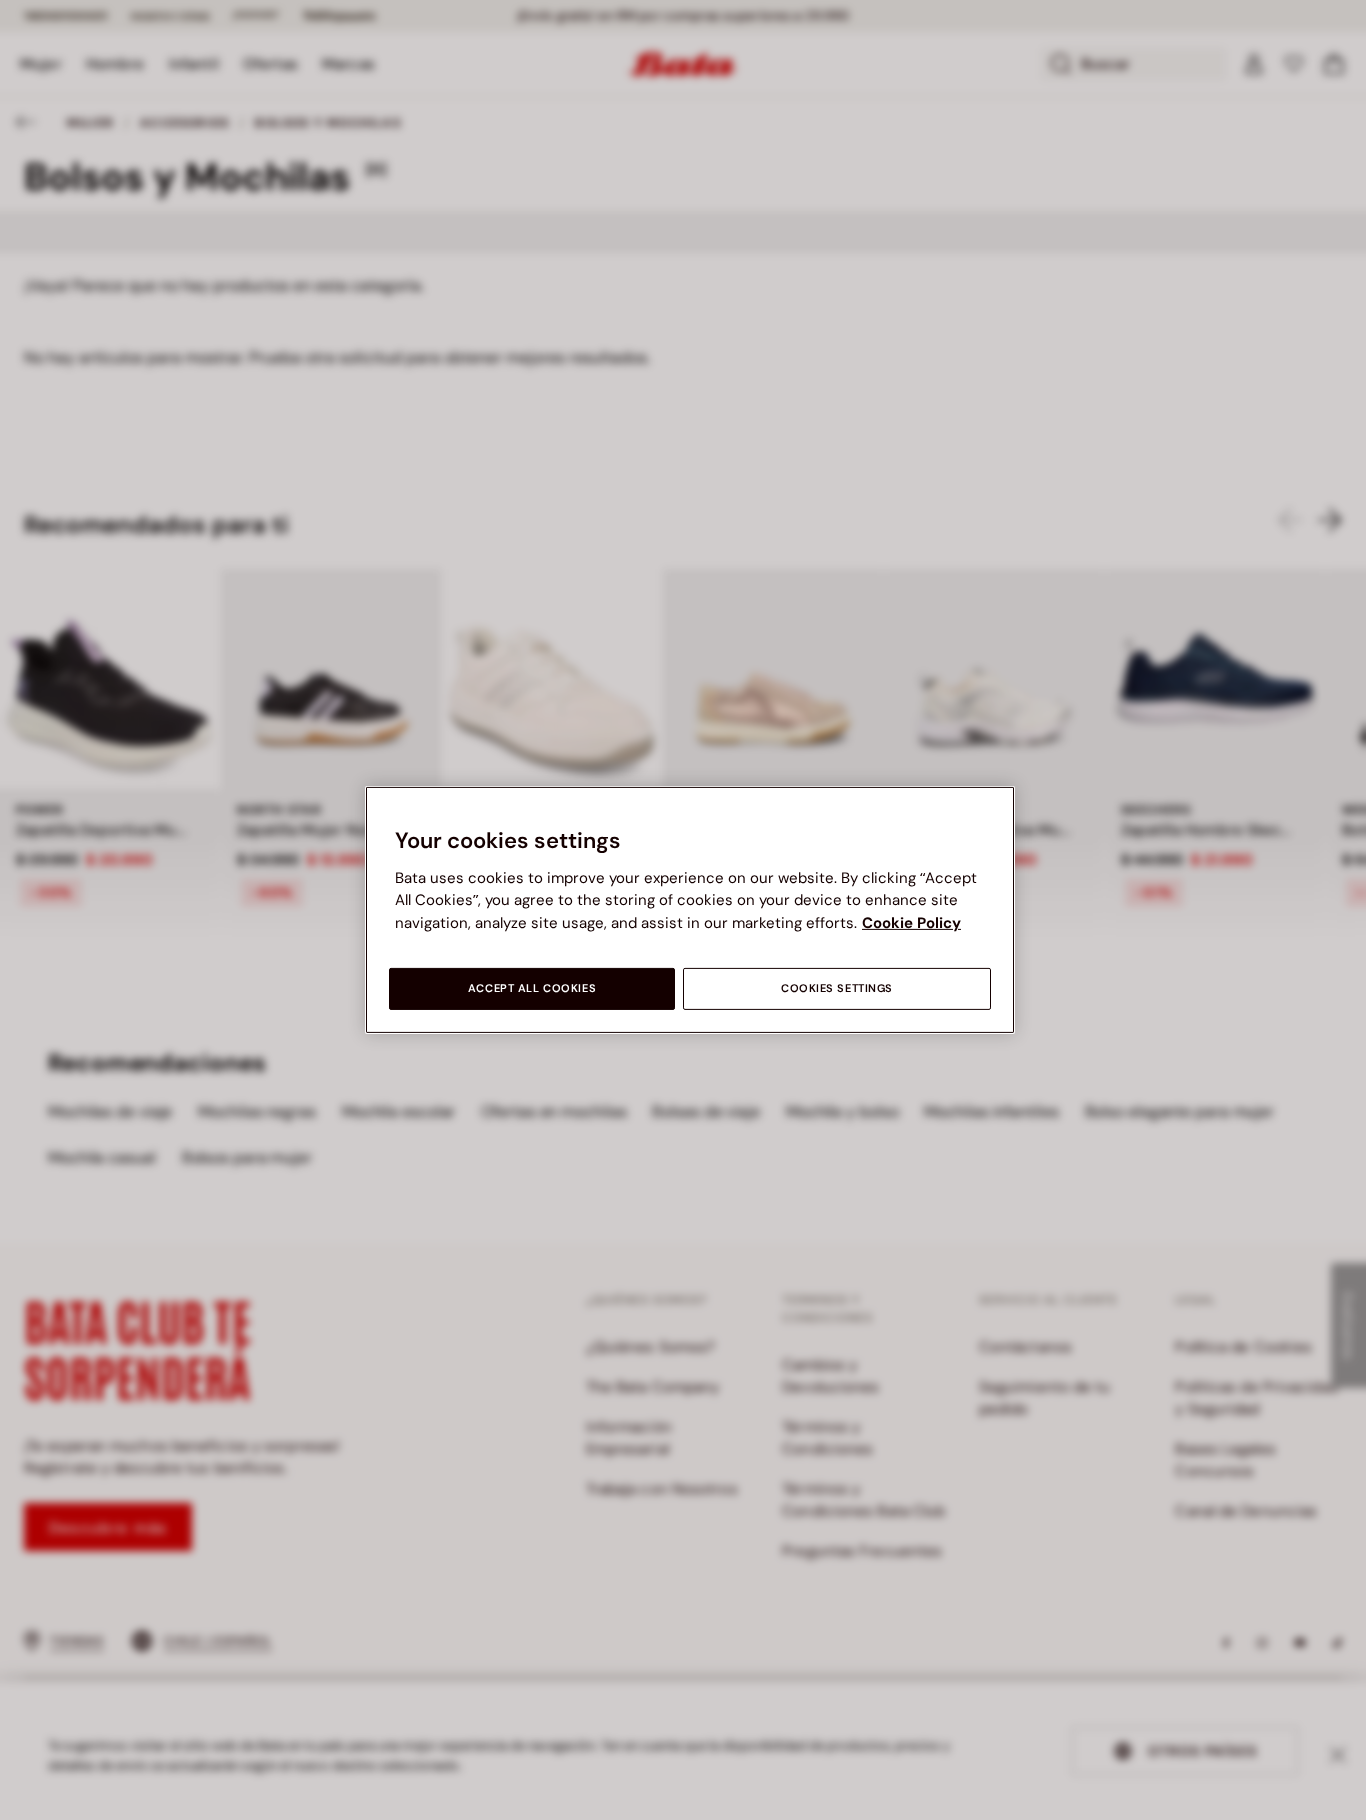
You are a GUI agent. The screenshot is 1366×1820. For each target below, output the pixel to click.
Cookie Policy (911, 923)
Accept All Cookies (532, 988)
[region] (690, 910)
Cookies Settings (837, 988)
